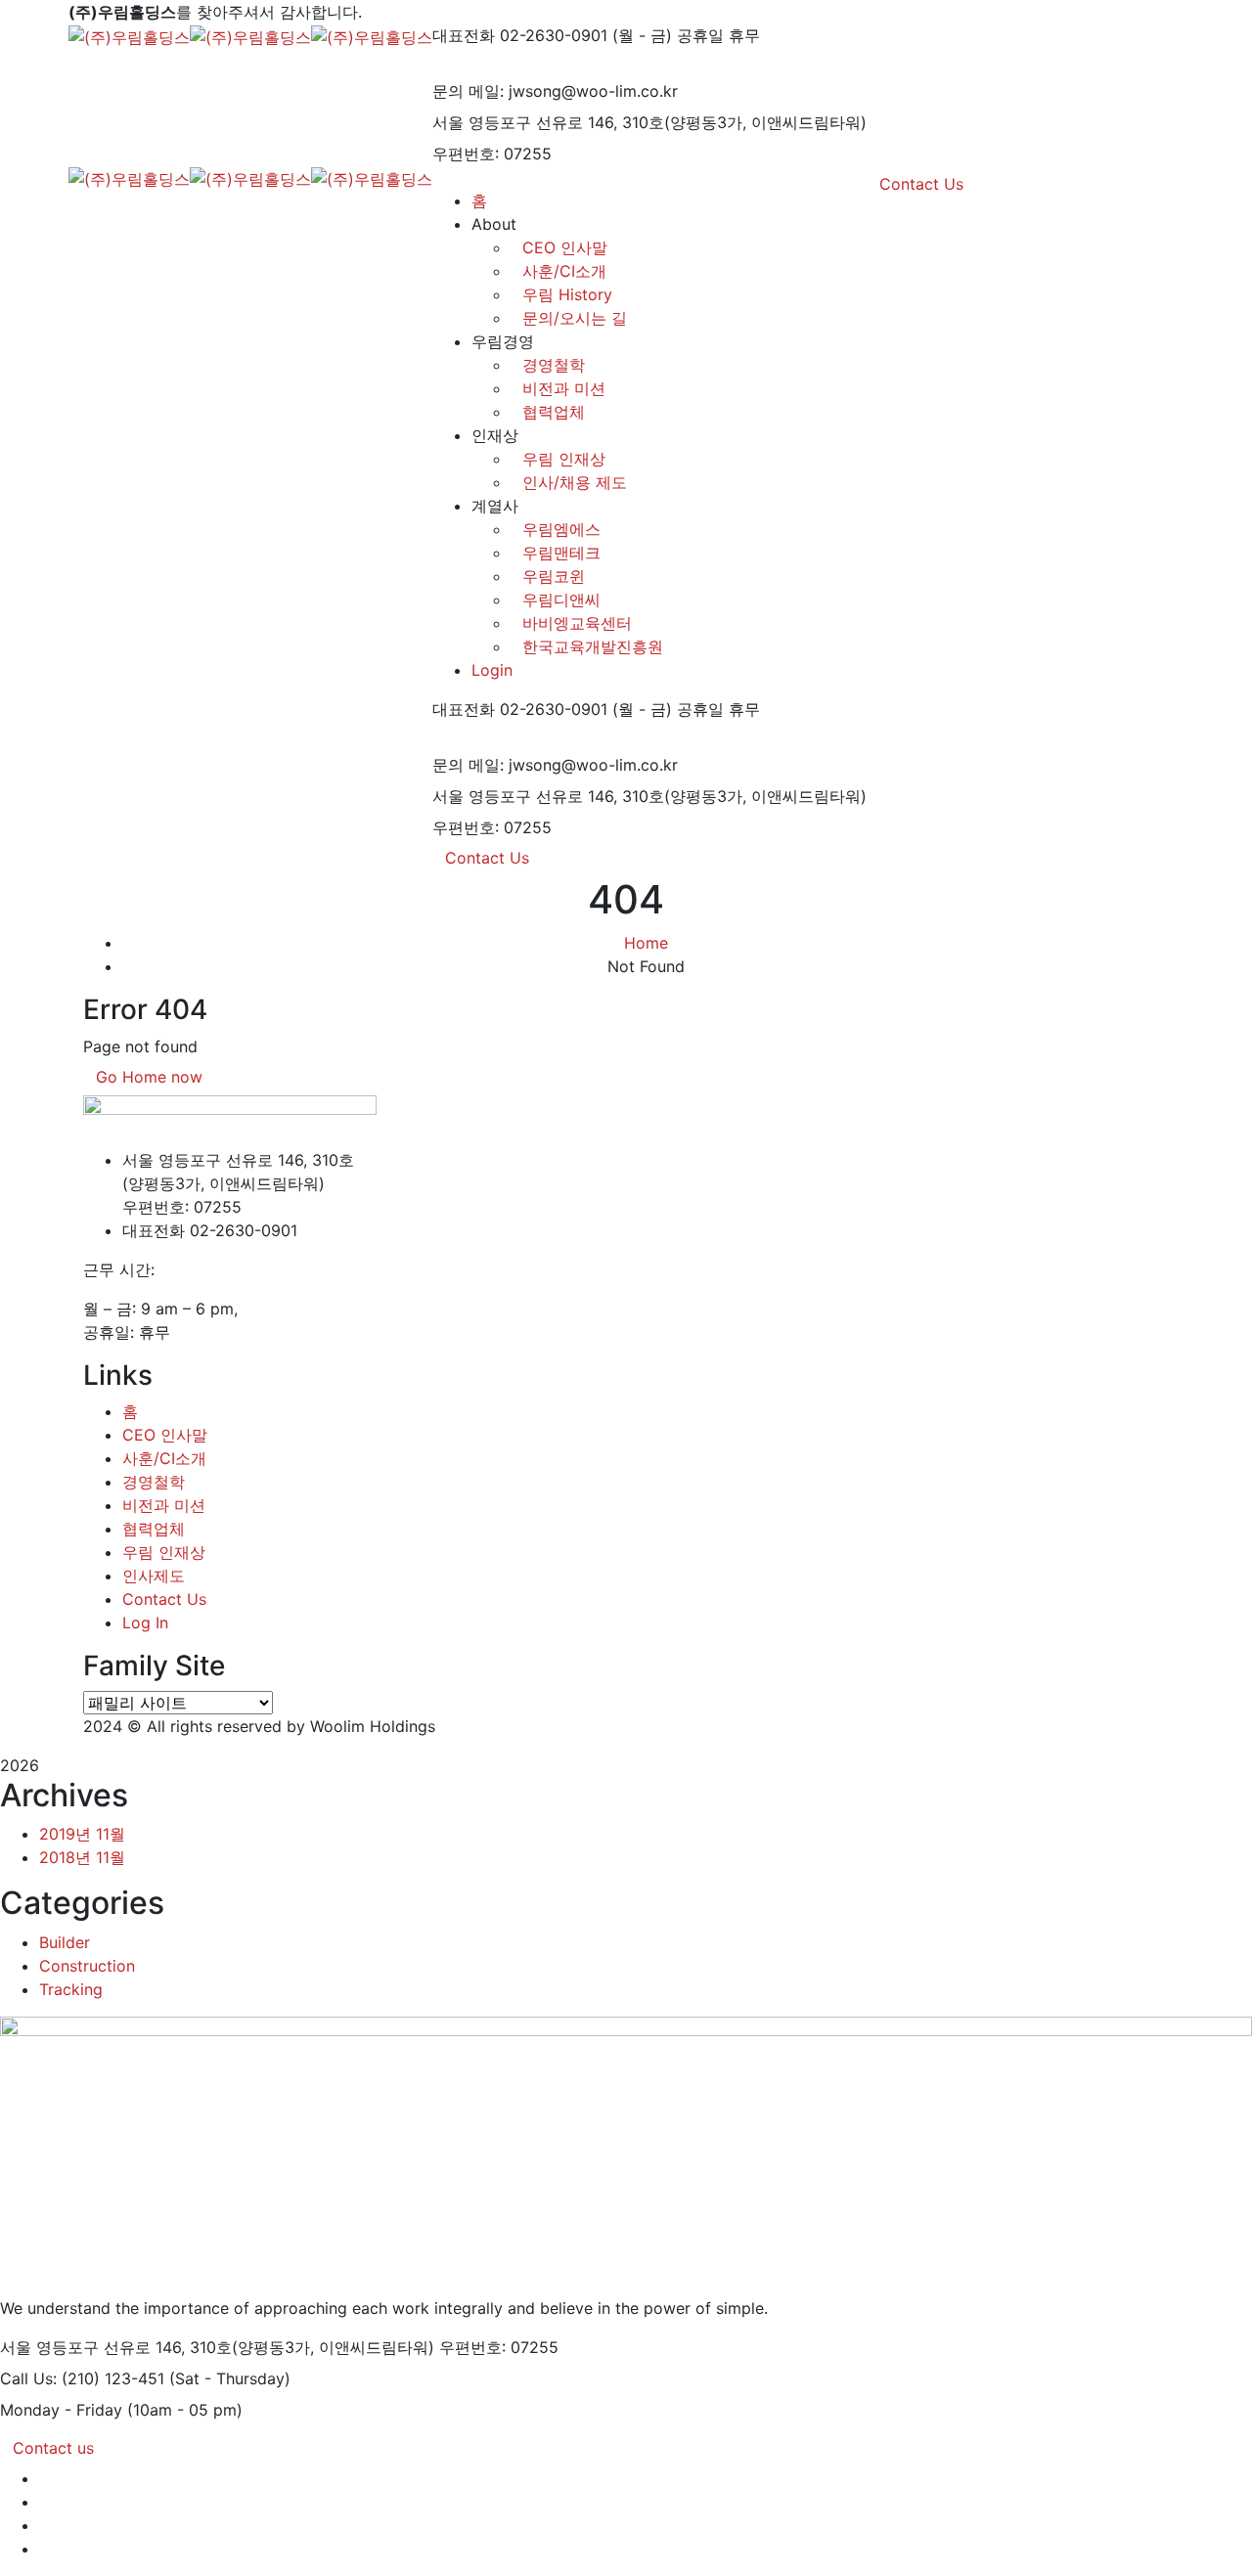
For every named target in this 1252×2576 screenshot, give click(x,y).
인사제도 (154, 1576)
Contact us (53, 2448)
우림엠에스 (561, 529)
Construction (87, 1966)
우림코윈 (554, 576)
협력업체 (554, 412)
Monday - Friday (61, 2410)
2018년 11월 (82, 1857)
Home (646, 943)
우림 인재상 (564, 459)
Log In (145, 1622)
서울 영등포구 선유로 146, (525, 122)
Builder (65, 1942)
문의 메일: (468, 91)
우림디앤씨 (561, 600)
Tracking (71, 1989)
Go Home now (149, 1077)
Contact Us (487, 858)
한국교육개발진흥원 (593, 646)
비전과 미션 (564, 388)
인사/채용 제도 (575, 482)
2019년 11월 (82, 1834)
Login (492, 670)
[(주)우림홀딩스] (129, 35)
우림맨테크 (561, 553)
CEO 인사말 (165, 1435)
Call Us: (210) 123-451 (82, 2378)
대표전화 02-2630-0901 (520, 35)
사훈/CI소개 (164, 1458)
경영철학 (554, 365)
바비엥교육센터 (577, 623)
